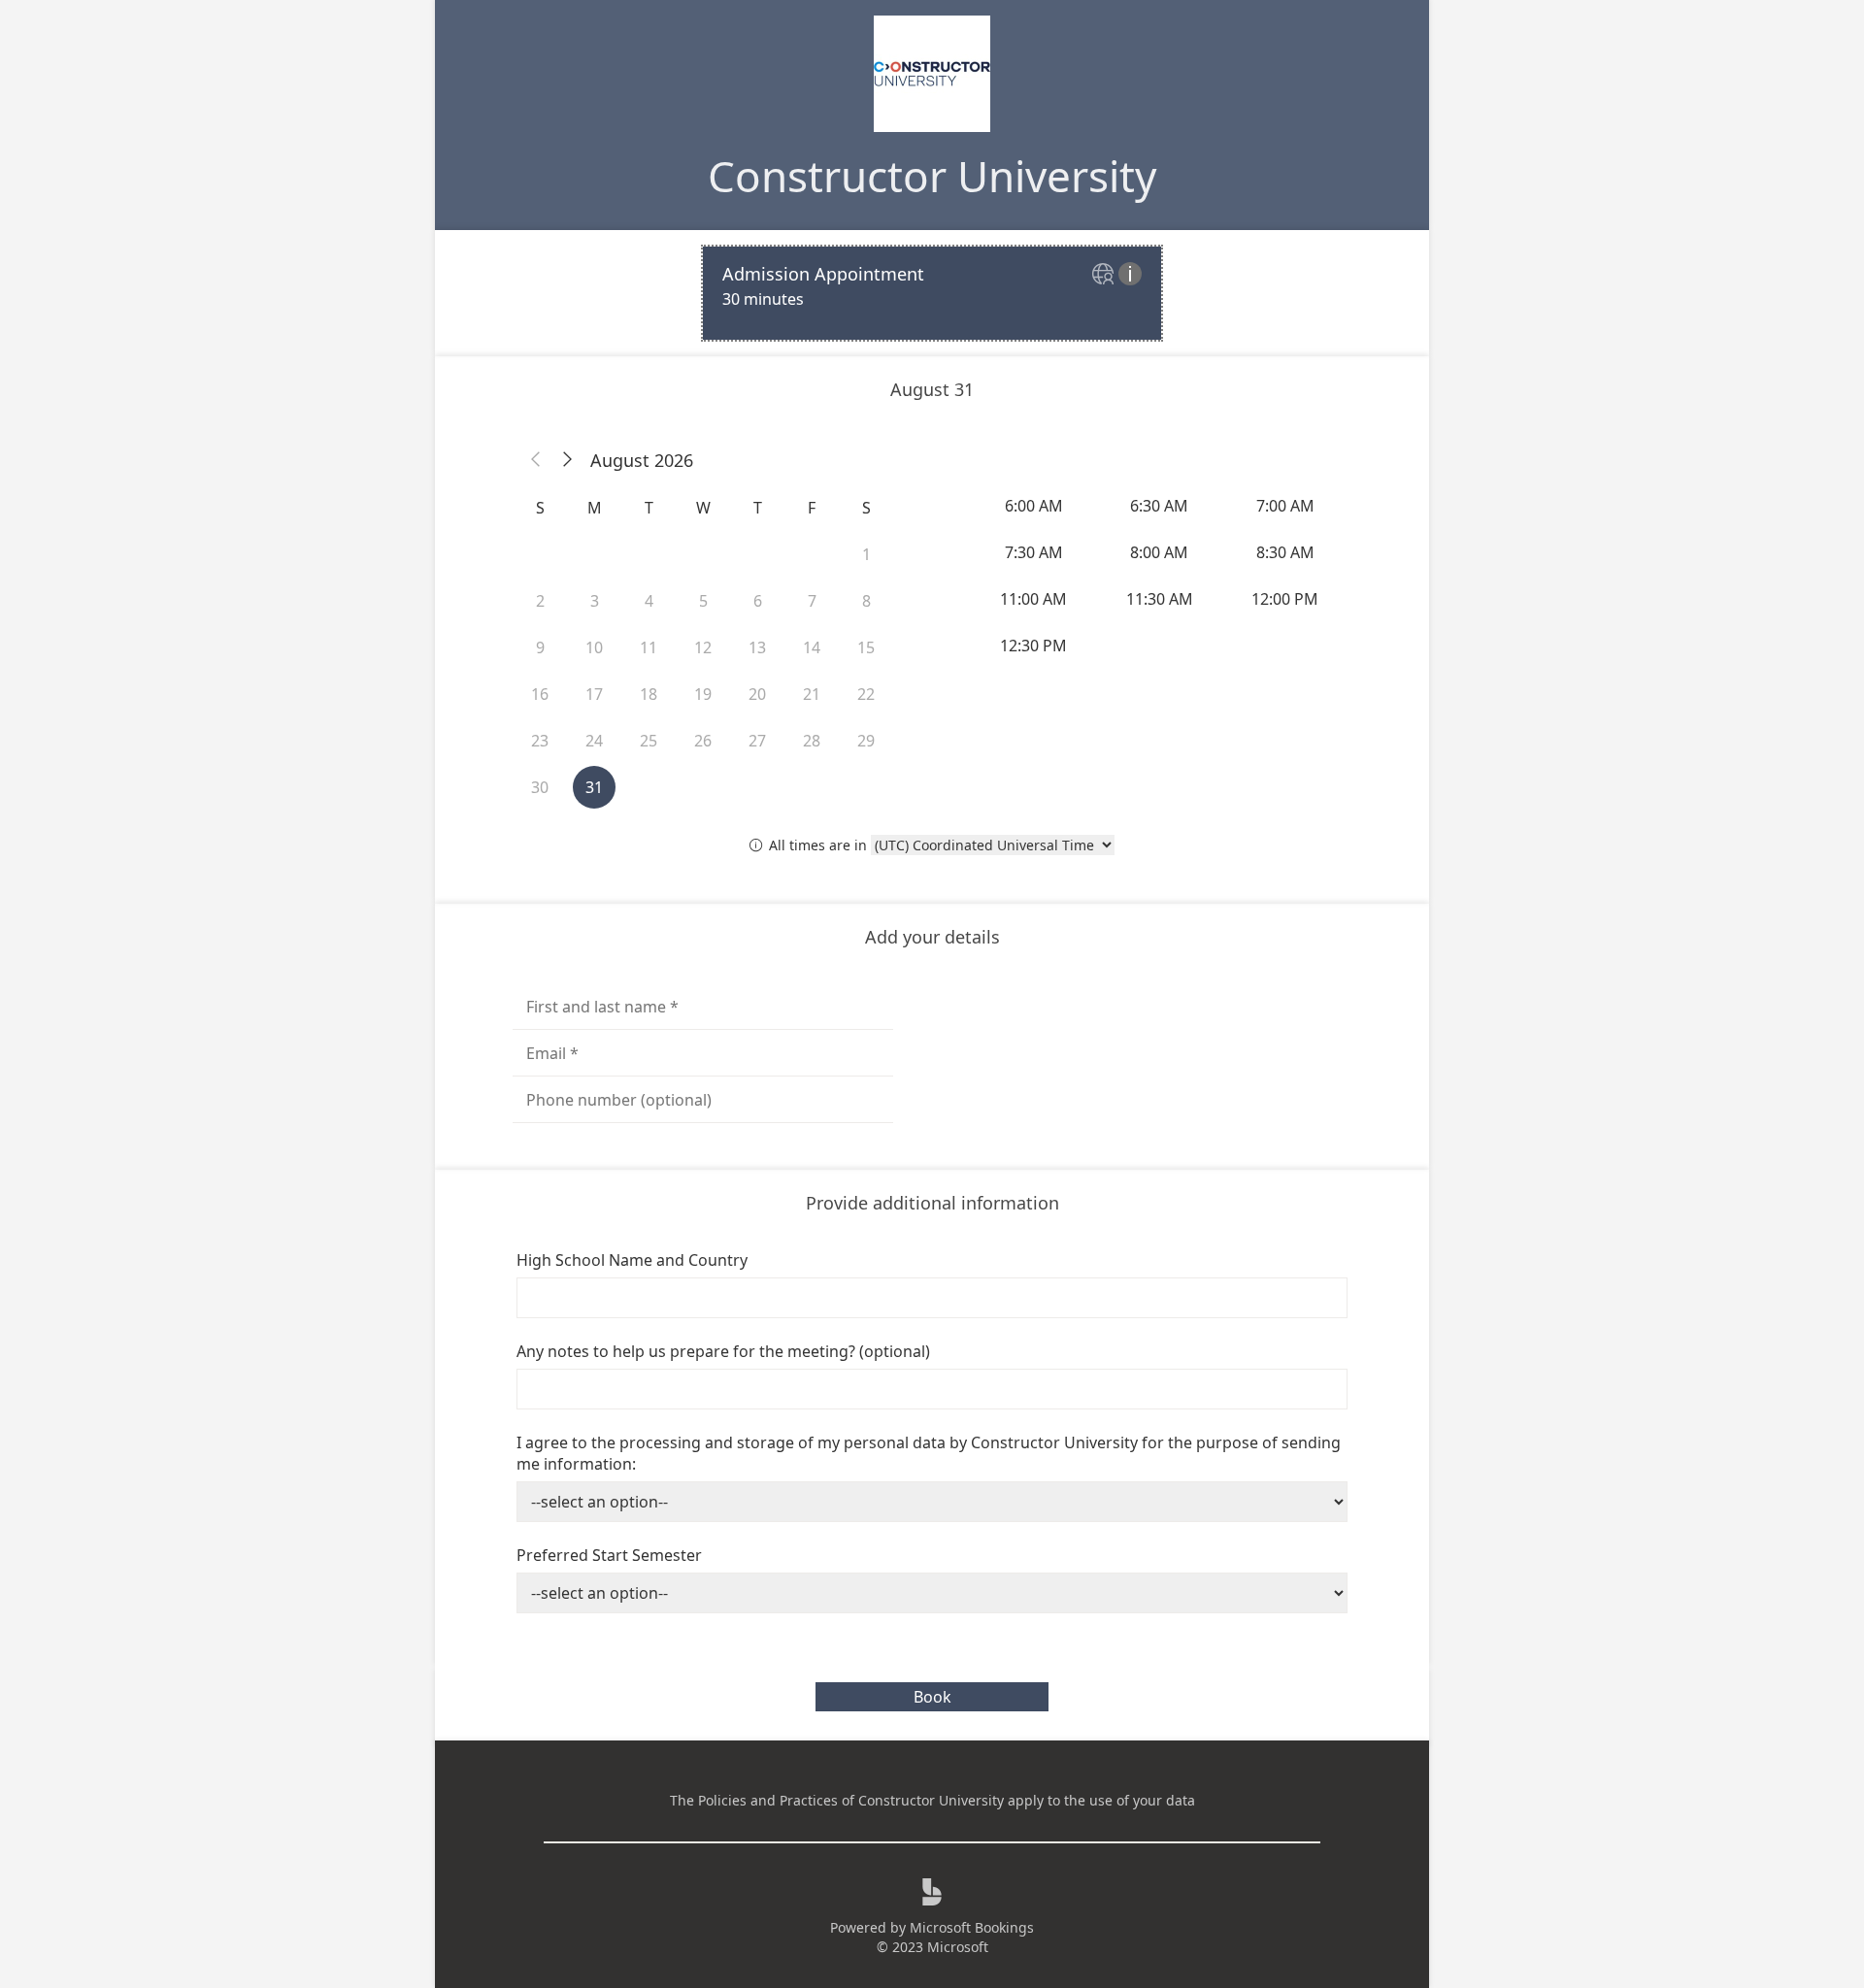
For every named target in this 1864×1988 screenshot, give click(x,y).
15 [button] (866, 647)
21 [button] (812, 694)
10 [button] (594, 647)
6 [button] (758, 601)
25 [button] (649, 741)
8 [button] (866, 601)
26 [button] (703, 741)
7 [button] (812, 601)
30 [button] (540, 787)
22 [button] (866, 694)
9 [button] (540, 647)
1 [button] (866, 554)
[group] (1161, 576)
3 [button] (595, 601)
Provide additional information (932, 1203)
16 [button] (540, 694)
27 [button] (757, 741)
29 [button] (866, 741)
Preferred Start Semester (609, 1555)
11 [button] (649, 647)
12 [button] (703, 647)
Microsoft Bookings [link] (972, 1927)
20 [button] (757, 694)
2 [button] (540, 601)
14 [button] (812, 647)
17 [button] (594, 694)
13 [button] (757, 647)
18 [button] (649, 694)
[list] (932, 293)
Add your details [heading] (932, 937)
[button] (536, 460)
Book (932, 1697)
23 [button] (540, 741)
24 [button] (594, 741)
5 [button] (703, 601)
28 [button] (812, 741)
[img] (1105, 275)
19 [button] (703, 694)
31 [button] (594, 787)
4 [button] (649, 601)
